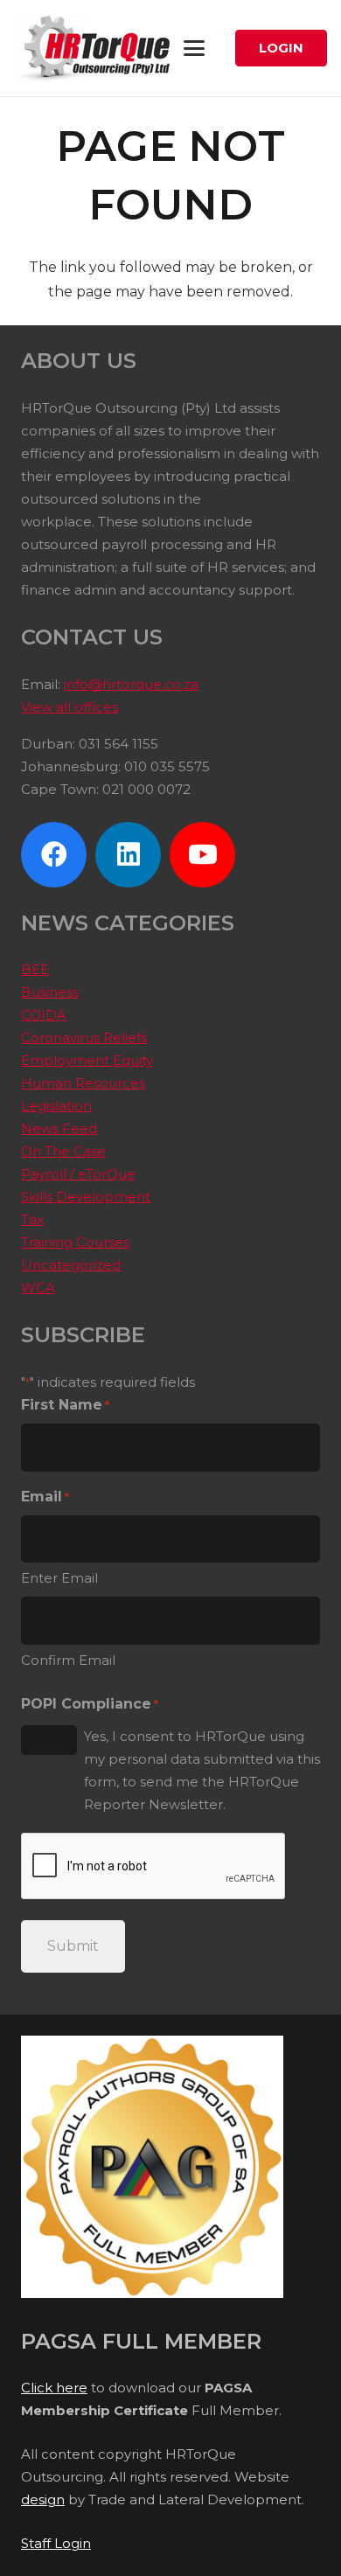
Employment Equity (87, 1060)
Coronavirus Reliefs (84, 1037)
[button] (194, 48)
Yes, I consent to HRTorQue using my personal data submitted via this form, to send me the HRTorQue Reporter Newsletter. (202, 1770)
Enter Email (59, 1578)
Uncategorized (71, 1265)
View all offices (70, 707)
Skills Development (86, 1197)
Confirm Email (68, 1660)
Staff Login (56, 2543)
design (43, 2499)
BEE (35, 969)
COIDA (44, 1015)
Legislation (56, 1106)
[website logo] (98, 48)
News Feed (59, 1128)
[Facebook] (54, 855)
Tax (32, 1219)
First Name (65, 1405)
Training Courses (75, 1242)
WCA (38, 1288)
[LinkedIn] (128, 855)
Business (50, 992)
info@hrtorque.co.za (131, 684)
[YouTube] (202, 855)
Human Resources (83, 1083)
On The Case (63, 1151)
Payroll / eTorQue (78, 1174)
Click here (54, 2388)
